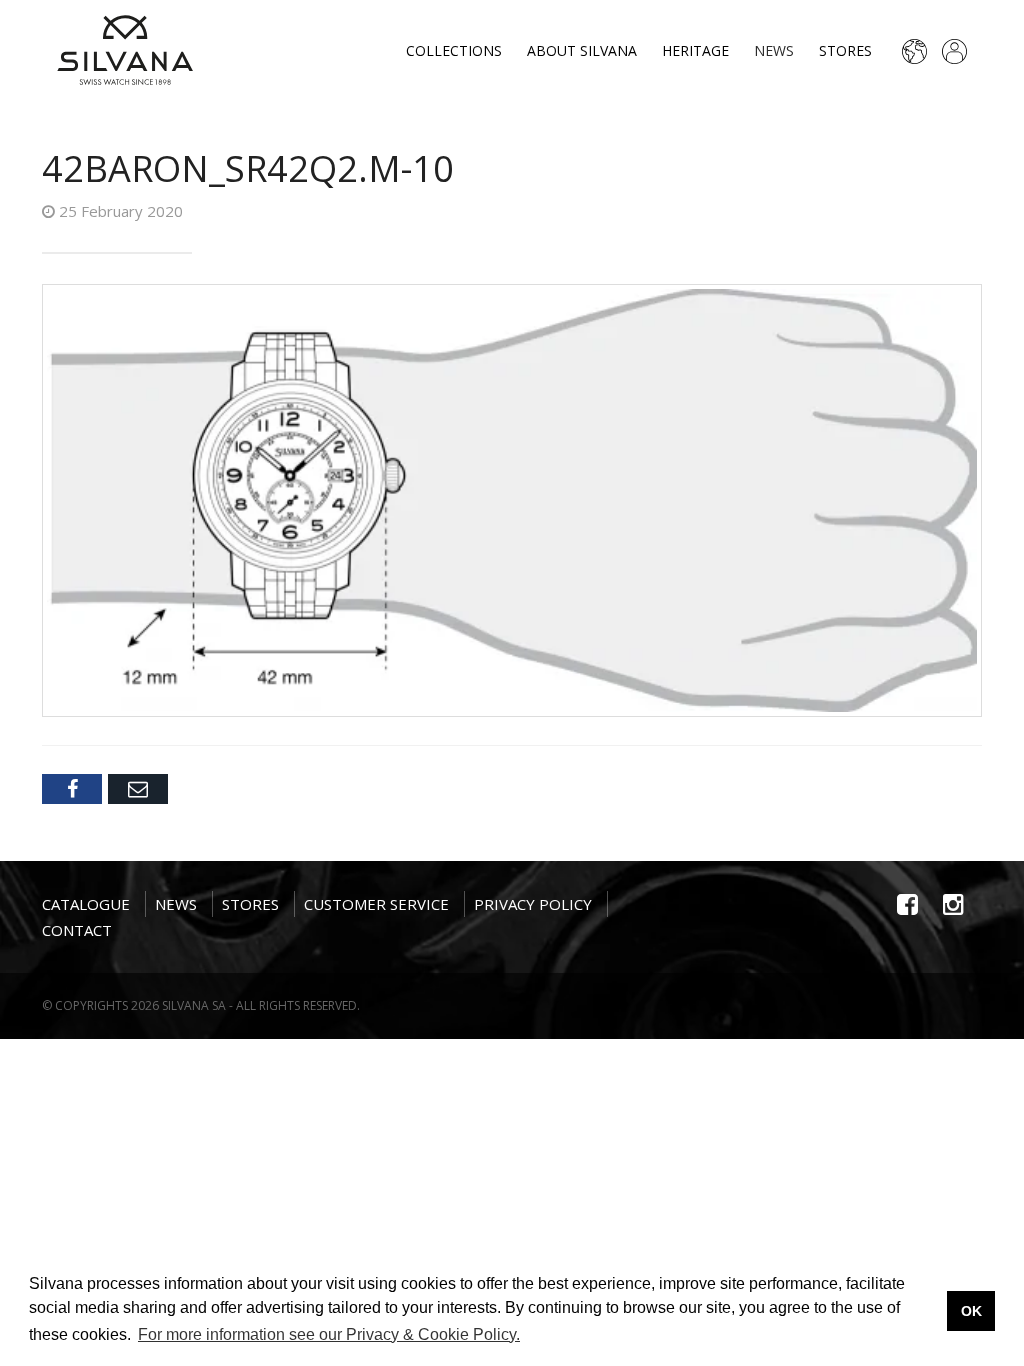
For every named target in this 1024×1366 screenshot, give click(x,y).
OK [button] (971, 1311)
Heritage (695, 50)
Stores (845, 50)
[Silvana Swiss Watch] (125, 50)
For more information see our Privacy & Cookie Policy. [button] (329, 1334)
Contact (77, 930)
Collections (454, 50)
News (774, 50)
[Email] (138, 789)
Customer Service (376, 904)
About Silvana (582, 50)
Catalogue (86, 904)
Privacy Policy (533, 904)
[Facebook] (72, 789)
